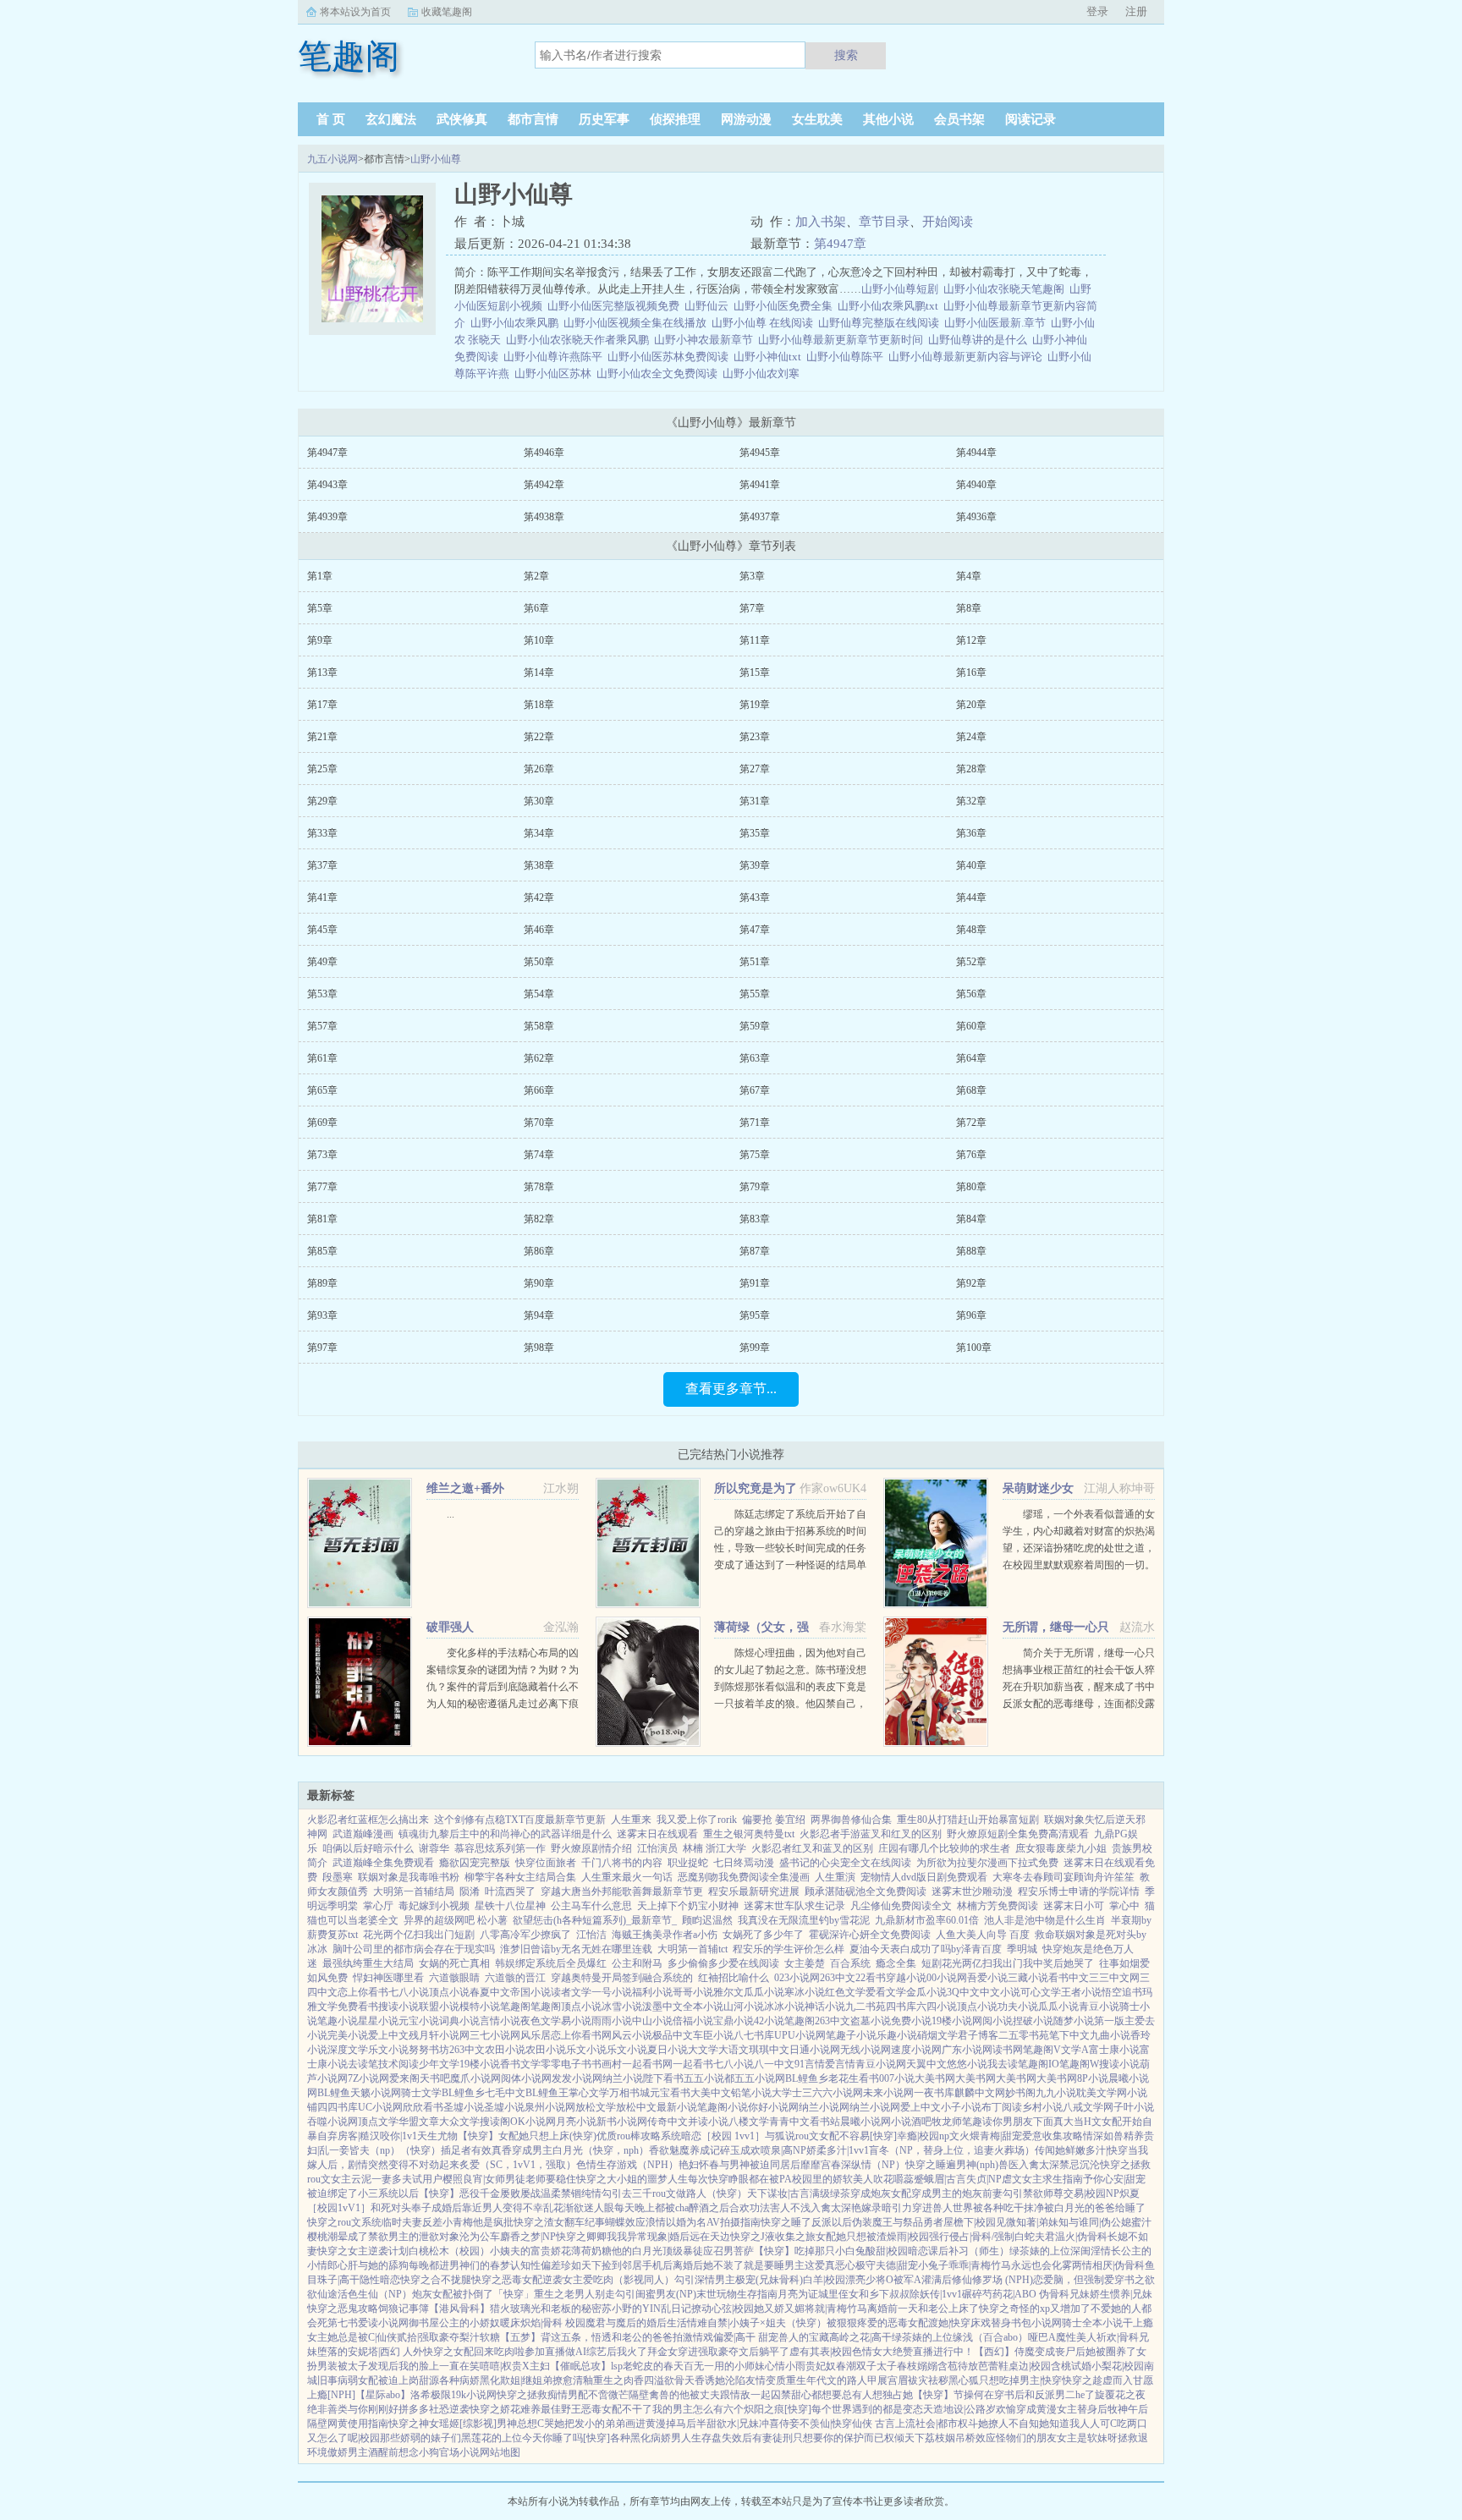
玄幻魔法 (391, 119)
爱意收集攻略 (1053, 2136)
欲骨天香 (684, 2380)
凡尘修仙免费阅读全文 (901, 1906)
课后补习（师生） (969, 2251)
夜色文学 (541, 2021)
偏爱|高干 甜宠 (746, 2337)
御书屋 (424, 2323)
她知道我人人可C (1078, 2424)
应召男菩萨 (728, 2251)
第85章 (322, 1251)
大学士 (787, 2093)
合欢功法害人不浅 (770, 2208)
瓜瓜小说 (764, 1992)
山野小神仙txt (770, 357)
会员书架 (959, 119)
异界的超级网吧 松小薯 (456, 1920)
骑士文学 (421, 2093)
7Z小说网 (368, 2078)
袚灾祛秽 (928, 2380)
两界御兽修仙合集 (851, 1820)
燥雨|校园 (908, 2237)
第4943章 (327, 485)
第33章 (322, 833)
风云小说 (632, 2035)
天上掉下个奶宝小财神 (688, 1906)
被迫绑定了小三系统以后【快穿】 (383, 2193)
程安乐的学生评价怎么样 (789, 1949)
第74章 (539, 1155)
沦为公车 (480, 2237)
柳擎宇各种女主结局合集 (520, 1877)
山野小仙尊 (436, 159)
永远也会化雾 (1042, 2265)
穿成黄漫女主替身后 (1062, 2409)
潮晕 (338, 2237)
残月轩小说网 (439, 2035)
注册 (1136, 11)
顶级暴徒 (683, 2251)
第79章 (755, 1187)
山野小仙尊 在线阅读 (765, 323)
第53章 (322, 994)
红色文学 (845, 1992)
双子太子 (877, 2366)
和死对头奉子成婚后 (416, 2208)
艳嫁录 (866, 2208)
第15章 (755, 673)
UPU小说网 (800, 2035)
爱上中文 (388, 2035)
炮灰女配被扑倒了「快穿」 (473, 2294)
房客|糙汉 (359, 2136)
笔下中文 (1069, 2035)
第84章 (971, 1219)
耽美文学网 (1102, 2093)
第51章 (755, 962)
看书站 (825, 2122)
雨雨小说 (612, 2021)
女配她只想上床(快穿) (547, 2136)
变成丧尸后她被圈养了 (1086, 2352)
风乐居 (536, 2035)
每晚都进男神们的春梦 (459, 2265)
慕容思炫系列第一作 (500, 1848)
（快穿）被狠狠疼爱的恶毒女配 (857, 2323)
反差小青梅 (448, 2222)
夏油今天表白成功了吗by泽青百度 (926, 1949)
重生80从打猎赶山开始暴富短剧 (968, 1820)
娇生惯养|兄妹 (1121, 2294)
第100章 (974, 1348)
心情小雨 (785, 2366)
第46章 (539, 930)
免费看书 (358, 2007)
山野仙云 (709, 306)
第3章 (752, 576)
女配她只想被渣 (851, 2237)
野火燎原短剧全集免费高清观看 (1018, 1834)
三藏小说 (1028, 1978)
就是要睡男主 (774, 2265)
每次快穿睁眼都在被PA (740, 2179)
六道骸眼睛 (454, 1978)
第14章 (539, 673)
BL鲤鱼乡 (807, 2078)
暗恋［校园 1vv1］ (723, 2136)
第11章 (755, 640)
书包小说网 (1036, 2323)
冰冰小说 (784, 2007)
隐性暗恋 (380, 2280)
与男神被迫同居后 (760, 2165)
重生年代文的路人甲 (832, 2380)
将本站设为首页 (355, 12)
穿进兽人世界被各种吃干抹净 (978, 2208)
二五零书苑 (1024, 2035)
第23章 (755, 737)
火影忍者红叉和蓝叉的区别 (812, 1848)
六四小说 (937, 2007)
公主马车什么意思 (591, 1906)
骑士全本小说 (1092, 2323)
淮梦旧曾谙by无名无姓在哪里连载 (576, 1949)
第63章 (755, 1058)
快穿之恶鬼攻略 (343, 2309)
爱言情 (840, 2064)
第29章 (322, 801)
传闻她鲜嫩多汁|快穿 (1081, 2150)
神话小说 (825, 2007)
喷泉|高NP (783, 2150)
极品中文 (673, 2035)
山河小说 (744, 2007)
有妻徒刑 (772, 2438)
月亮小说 (576, 2122)
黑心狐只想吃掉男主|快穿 (1005, 2380)
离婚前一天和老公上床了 (923, 2309)
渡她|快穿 (949, 2323)
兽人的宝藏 (804, 2337)
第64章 (971, 1058)
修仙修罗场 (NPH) (992, 2280)
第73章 (322, 1155)
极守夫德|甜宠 (887, 2265)
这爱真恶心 (830, 2265)
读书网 (1008, 2050)
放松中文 (636, 2107)
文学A (1075, 2050)
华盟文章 (419, 2122)
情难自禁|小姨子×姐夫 (736, 2323)
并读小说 (708, 2122)
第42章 (539, 898)
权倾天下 (904, 2438)
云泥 (361, 2179)
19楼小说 (952, 2021)
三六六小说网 (833, 2093)
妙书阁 (1020, 2093)
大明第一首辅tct (693, 1949)
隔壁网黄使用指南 (348, 2424)
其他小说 (888, 119)
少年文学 (439, 2064)
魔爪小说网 (475, 2078)
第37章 (322, 865)
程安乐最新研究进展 (754, 1891)
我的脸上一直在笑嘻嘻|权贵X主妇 (474, 2366)
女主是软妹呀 (1087, 2438)
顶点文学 (378, 2122)
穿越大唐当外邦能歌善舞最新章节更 (622, 1891)
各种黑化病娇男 (646, 2438)
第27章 (755, 769)
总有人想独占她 (877, 2395)
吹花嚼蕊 (893, 2179)
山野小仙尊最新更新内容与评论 (968, 357)
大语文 (734, 2050)
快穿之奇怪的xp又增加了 (1035, 2309)
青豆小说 (1099, 2007)
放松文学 (596, 2107)
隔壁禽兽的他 (659, 2395)
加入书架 (821, 222)
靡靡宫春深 (826, 2165)
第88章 (971, 1251)
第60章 (971, 1026)
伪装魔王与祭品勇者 (898, 2222)
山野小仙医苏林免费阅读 (671, 357)
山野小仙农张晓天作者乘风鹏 (580, 340)
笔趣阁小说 (723, 2107)
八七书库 (754, 2035)
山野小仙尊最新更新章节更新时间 (843, 340)
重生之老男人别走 (574, 2294)
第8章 (969, 608)
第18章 (539, 705)
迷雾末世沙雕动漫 (972, 1891)
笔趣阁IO (1039, 2064)
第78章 (539, 1187)
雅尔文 (728, 1992)
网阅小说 (992, 2021)
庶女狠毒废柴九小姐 (1061, 1848)
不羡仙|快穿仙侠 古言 (847, 2424)
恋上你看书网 (581, 2035)
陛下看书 (663, 2078)
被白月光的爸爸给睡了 (1095, 2208)
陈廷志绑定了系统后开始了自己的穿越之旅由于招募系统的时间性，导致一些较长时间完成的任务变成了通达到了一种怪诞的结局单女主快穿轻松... (790, 1548)
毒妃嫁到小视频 (434, 1906)
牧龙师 (947, 2122)
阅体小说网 (526, 2078)
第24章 (971, 737)
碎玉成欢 (740, 2150)
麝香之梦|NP (528, 2237)
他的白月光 (637, 2251)
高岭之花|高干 (860, 2337)
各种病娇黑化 (470, 2380)
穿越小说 (906, 1978)
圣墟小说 (464, 2107)
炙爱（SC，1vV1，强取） (518, 2165)
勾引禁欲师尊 (1033, 2193)
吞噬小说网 (333, 2122)
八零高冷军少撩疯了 (525, 1935)
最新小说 (677, 2107)
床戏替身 (991, 2323)
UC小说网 (380, 2107)
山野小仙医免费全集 (786, 306)
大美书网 (935, 2078)
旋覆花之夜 (1120, 2395)
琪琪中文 (769, 2050)
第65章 (322, 1090)
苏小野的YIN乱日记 (646, 2309)
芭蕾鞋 (993, 2366)
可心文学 (1041, 1992)
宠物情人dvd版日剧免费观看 (924, 1877)
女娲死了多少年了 (763, 1935)
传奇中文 (668, 2122)
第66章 (539, 1090)
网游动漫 (746, 119)
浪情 (656, 2222)
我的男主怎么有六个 (698, 2409)
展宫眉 (893, 2380)
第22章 (539, 737)
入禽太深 (1039, 2165)
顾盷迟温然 (707, 1920)
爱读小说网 (383, 2323)
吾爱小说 (987, 1978)
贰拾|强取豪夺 (428, 2337)
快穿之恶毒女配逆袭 (517, 2280)
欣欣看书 (423, 2107)
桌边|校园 (1030, 2366)
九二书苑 (866, 2007)
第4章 (969, 576)
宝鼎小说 (734, 2021)
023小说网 (797, 1978)
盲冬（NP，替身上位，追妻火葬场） (952, 2150)
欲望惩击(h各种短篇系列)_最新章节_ (595, 1920)
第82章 (539, 1219)
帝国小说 (530, 1992)
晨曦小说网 (866, 2122)
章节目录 (884, 222)
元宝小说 (419, 2021)
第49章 (322, 962)
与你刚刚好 (373, 2409)
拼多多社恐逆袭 (434, 2409)
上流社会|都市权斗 (937, 2424)
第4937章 (760, 517)
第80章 (971, 1187)
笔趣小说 (338, 2021)
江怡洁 (591, 1935)
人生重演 (835, 1877)
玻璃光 (525, 2309)
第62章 (539, 1058)
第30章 (539, 801)
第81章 (322, 1219)
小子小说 (961, 2107)
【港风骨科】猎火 (470, 2309)
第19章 (755, 705)
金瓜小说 (926, 1992)
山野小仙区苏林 (555, 373)
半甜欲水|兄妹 (728, 2424)
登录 (1097, 11)
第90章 (539, 1283)
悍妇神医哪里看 (388, 1978)
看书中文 (1069, 1978)
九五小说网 (333, 159)
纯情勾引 (602, 2193)
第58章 (539, 1026)
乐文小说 (388, 2050)
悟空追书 (1122, 1992)
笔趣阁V (1042, 2050)
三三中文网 (1114, 1978)
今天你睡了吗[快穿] (566, 2438)
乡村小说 (1042, 2107)
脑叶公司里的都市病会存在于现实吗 (414, 1949)
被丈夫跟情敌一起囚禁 (740, 2395)
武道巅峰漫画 (363, 1834)
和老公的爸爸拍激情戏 (662, 2337)
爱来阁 (404, 2078)
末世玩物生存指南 (737, 2294)
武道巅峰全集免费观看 (383, 1863)
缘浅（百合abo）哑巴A (1004, 2337)
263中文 (838, 1978)
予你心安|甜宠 (1114, 2179)
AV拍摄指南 (734, 2222)
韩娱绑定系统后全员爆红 (551, 1963)
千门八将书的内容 (622, 1863)
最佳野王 (561, 2409)
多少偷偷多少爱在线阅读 (723, 1963)
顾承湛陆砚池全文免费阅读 (866, 1891)
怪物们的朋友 (1026, 2438)
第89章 (322, 1283)
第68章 (971, 1090)
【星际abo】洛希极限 (403, 2395)
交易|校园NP (1091, 2193)
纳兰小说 (623, 2078)
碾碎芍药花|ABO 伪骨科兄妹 (1026, 2294)
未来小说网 (888, 2093)
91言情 (810, 2064)
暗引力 (897, 2208)
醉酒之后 (709, 2208)
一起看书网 (647, 2064)
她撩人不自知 (1009, 2424)
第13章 (322, 673)
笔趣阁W (1079, 2064)
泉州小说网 (550, 2107)
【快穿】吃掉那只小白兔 (810, 2251)
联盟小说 (439, 2007)
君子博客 (978, 2035)
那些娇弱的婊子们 (420, 2438)
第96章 (971, 1315)
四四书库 (338, 2107)
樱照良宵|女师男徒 (484, 2179)
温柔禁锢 (561, 2193)
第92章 (971, 1283)
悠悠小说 (967, 2064)
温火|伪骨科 (1081, 2237)
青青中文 (789, 2122)
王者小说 (1081, 1992)
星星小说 (378, 2021)
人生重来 (631, 1820)
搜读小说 (398, 2007)
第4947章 (840, 244)
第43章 (755, 898)
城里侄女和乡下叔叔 (864, 2294)
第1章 (320, 576)
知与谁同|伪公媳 (1095, 2222)
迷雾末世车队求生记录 (794, 1906)
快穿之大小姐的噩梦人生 (632, 2179)
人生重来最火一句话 (627, 1877)
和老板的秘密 (571, 2309)
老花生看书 (854, 2078)
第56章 (971, 994)
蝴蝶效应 (625, 2222)
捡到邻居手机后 (637, 2265)
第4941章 (760, 485)
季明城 (1022, 1949)
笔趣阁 (515, 2007)
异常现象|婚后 (658, 2237)
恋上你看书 (363, 1992)
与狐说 (780, 2136)
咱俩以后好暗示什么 (368, 1848)
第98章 (539, 1348)
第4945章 (760, 453)
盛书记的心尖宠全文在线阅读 (845, 1863)
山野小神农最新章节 (706, 340)
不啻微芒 (608, 2395)
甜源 (429, 2380)
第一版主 (1114, 2021)
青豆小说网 (881, 2064)
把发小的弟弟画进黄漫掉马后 (630, 2424)
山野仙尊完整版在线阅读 (881, 323)
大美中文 (711, 2093)
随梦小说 (1074, 2021)
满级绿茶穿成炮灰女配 (860, 2193)
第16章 (971, 673)
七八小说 (409, 1992)
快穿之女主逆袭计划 (363, 2251)
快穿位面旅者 (546, 1863)
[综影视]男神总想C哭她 (512, 2424)
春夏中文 (490, 1992)
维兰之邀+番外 (465, 1488)
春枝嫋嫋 (917, 2366)
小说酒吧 (911, 2122)
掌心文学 (589, 2093)
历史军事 (604, 119)
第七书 (343, 2323)
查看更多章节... (731, 1389)
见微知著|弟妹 (1027, 2222)
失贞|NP (984, 2179)
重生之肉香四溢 (629, 2380)
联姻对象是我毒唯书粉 (409, 1877)
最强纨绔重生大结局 (368, 1963)
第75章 (755, 1155)
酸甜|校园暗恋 (897, 2251)
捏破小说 (1033, 2021)
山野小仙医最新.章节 (998, 323)
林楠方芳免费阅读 (998, 1906)
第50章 (539, 962)
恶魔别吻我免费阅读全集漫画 (744, 1877)
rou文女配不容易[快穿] (846, 2136)
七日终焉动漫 (744, 1863)
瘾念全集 (896, 1963)
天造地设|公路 (954, 2409)
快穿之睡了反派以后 (806, 2222)
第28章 (971, 769)
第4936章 (976, 517)
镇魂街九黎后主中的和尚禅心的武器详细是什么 (505, 1834)
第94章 (539, 1315)
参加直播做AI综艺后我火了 (586, 2352)
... (451, 1514)
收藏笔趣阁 (447, 12)
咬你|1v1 (398, 2136)
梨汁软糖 (480, 2337)
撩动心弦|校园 (723, 2309)
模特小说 (480, 2007)
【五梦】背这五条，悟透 (556, 2337)
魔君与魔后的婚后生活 (636, 2323)
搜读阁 (495, 2122)
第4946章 (544, 453)
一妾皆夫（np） (365, 2150)
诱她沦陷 (725, 2380)
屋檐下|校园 (970, 2222)
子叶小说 (1134, 2107)
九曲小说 (1110, 2035)
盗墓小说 (871, 2021)
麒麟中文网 (980, 2093)
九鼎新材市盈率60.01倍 (927, 1920)
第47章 (755, 930)
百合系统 (850, 1963)
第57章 (322, 1026)
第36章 (971, 833)
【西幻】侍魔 (1004, 2352)
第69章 (322, 1123)
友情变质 (766, 2380)
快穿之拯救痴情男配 (542, 2395)
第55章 (755, 994)
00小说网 (947, 1978)
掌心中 (1124, 1906)
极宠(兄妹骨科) (769, 2280)
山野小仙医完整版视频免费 (616, 306)
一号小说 (612, 1992)
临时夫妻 (402, 2222)
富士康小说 (1114, 2050)
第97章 (322, 1348)
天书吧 (435, 2078)
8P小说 (1093, 2078)
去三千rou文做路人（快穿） (684, 2193)
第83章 (755, 1219)
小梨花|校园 (1118, 2366)
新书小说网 (622, 2122)
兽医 (1009, 2165)
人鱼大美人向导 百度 (983, 1935)
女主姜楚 (805, 1963)
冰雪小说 (622, 2007)
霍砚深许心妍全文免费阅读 (870, 1935)
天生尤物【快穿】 (458, 2136)
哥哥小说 (693, 1992)
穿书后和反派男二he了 (1044, 2395)
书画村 (607, 2064)
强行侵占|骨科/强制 (972, 2237)
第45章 (322, 930)
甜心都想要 (816, 2395)
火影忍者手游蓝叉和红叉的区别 (871, 1834)
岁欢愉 (1001, 2409)
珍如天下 (581, 2265)
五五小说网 (760, 2078)
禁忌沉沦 (1080, 2165)
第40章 (971, 865)
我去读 (1003, 2064)
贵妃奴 (821, 2366)
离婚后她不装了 (708, 2265)
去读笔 (363, 2064)
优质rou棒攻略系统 (639, 2136)
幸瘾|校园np (923, 2136)
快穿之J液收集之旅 (773, 2237)
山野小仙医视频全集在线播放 (638, 323)
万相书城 (629, 2093)
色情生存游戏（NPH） (627, 2165)
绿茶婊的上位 (1040, 2251)
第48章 (971, 930)
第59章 (755, 1026)
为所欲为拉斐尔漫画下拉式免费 (987, 1863)
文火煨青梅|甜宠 (986, 2136)
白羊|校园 (824, 2280)
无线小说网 (866, 2050)
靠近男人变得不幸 (503, 2208)
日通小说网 (815, 2050)
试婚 (1081, 2366)
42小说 (769, 2021)
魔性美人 (1076, 2337)
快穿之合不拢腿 (436, 2280)
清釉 (583, 2380)
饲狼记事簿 (404, 2309)
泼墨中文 (662, 2007)
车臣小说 (713, 2035)
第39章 (755, 865)
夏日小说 (668, 2050)
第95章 (755, 1315)
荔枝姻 (940, 2438)
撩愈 (563, 2380)
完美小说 (348, 2035)
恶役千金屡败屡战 (500, 2193)
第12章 (971, 640)
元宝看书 (670, 2093)
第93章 (322, 1315)
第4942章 (544, 485)
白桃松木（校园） (449, 2251)
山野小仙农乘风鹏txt (890, 306)
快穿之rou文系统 (344, 2222)
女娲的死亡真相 (454, 1963)
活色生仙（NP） (375, 2294)
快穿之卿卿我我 (591, 2237)
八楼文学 (749, 2122)
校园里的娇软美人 (833, 2179)
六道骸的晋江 (515, 1978)
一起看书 (693, 2064)
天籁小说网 (376, 2093)
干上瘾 (1138, 2323)
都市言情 (533, 119)
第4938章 (544, 517)
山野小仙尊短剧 (902, 289)
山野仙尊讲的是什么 (980, 340)
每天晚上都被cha (651, 2208)
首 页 (331, 119)
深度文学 (348, 2050)
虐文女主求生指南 (1042, 2179)
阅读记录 (1031, 119)
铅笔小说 (751, 2093)
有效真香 (492, 2150)
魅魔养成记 (695, 2150)
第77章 (322, 1187)
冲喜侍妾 (779, 2424)
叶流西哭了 (510, 1891)
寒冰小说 (805, 1992)
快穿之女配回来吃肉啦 (474, 2352)
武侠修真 (462, 119)
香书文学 (520, 2064)
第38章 (539, 865)
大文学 (703, 2050)
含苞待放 (958, 2366)
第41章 (322, 898)
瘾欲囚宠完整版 (475, 1863)
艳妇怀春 (699, 2165)
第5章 (320, 608)
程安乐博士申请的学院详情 (1079, 1891)
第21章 (322, 737)
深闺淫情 (1091, 2251)
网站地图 (500, 2452)
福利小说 (652, 1992)
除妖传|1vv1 (936, 2294)
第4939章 (327, 517)
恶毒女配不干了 (617, 2409)
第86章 (539, 1251)
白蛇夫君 (1035, 2237)
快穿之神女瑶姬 (424, 2424)
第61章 (322, 1058)
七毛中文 (505, 2093)
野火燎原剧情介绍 (591, 1848)
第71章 (755, 1123)
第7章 (752, 608)
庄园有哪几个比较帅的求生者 (944, 1848)
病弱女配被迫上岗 (378, 2380)
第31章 (755, 801)
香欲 (659, 2150)
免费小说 (911, 2021)
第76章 (971, 1155)
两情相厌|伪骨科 (1108, 2265)
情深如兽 (1103, 2136)
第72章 (971, 1123)
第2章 (536, 576)
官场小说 (459, 2452)
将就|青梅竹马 (836, 2309)
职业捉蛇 (688, 1863)
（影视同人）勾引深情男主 (674, 2280)
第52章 (971, 962)
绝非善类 (327, 2409)
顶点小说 (449, 1992)
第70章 (539, 1123)
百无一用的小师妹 (724, 2366)
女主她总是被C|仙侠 (352, 2337)
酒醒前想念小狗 (404, 2452)
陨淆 (470, 1891)
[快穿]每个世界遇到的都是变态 (854, 2409)
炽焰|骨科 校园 (553, 2323)
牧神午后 (1128, 2409)
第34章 (539, 833)
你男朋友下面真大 (1033, 2122)
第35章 (755, 833)
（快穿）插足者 (436, 2150)
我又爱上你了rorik (697, 1820)
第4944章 (976, 453)
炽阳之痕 (764, 2409)
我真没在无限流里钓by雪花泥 (804, 1920)
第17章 (322, 705)
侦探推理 (675, 119)
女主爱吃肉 (588, 2280)
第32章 (971, 801)
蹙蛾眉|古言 (940, 2179)
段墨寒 (338, 1877)
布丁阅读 (1002, 2107)
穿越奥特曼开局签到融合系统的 (622, 1978)
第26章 (539, 769)
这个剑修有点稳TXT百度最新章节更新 (520, 1820)
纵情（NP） (878, 2165)
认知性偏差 (536, 2265)
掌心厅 (378, 1906)
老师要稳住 (551, 2179)
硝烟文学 (937, 2035)
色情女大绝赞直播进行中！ (913, 2352)
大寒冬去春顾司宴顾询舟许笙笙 (1064, 1877)
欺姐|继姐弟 (526, 2380)
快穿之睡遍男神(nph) (952, 2165)
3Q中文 (963, 1992)
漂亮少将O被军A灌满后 (899, 2280)
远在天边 (710, 2237)
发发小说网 (577, 2078)
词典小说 (459, 2021)
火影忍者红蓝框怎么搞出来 (368, 1820)
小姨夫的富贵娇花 (530, 2251)
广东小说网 (967, 2050)
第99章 (755, 1348)
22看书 (871, 1978)
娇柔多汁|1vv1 (838, 2150)
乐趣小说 (897, 2035)
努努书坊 (429, 2050)
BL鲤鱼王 (547, 2093)
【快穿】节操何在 (954, 2395)
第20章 (971, 705)
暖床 (510, 2323)
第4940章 (976, 485)
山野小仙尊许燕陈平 (555, 357)
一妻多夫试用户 (407, 2179)
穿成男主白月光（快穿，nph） (580, 2150)
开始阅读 (948, 222)
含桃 (1061, 2366)
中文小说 (1000, 1992)
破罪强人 (450, 1627)
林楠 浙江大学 (715, 1848)
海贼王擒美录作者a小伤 (665, 1935)
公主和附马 (637, 1963)
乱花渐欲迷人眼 (579, 2208)
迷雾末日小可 (1074, 1906)
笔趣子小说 (851, 2035)
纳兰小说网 (824, 2107)
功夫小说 (1018, 2007)
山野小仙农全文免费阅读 (660, 373)
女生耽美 (817, 119)
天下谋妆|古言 (778, 2193)
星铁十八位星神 (510, 1906)
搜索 (846, 55)
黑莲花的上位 (492, 2438)
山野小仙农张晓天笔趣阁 (1006, 289)
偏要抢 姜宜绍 (774, 1820)
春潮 (846, 2366)
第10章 (539, 640)
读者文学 (571, 1992)
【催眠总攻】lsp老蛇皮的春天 (617, 2366)
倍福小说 (693, 2021)
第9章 (320, 640)
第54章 (539, 994)
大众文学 (459, 2122)
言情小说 (500, 2021)
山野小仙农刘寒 (764, 373)
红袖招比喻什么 (734, 1978)
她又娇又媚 (779, 2309)
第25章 (322, 769)
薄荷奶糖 (591, 2251)
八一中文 (774, 2064)
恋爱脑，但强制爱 (1074, 2280)
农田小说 (505, 2050)
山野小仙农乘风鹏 (517, 323)
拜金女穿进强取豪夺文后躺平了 (718, 2352)
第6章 (536, 608)
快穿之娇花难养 (505, 2409)
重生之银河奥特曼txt (749, 1834)
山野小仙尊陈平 (847, 357)
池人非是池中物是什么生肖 (1045, 1920)
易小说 (576, 2021)
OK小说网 (533, 2122)
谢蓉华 (434, 1848)
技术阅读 (398, 2064)
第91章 (755, 1283)
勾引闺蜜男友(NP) (656, 2294)
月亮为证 (798, 2294)
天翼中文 (926, 2064)
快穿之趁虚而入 (1097, 2380)
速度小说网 (916, 2050)
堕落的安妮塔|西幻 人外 (370, 2352)
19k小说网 (474, 2395)
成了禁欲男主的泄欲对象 (404, 2237)
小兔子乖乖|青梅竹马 (965, 2265)
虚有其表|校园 (821, 2352)
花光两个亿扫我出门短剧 (419, 1935)
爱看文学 (886, 1992)
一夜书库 (934, 2093)
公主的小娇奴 (470, 2323)
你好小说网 (773, 2107)
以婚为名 (686, 2222)
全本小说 (703, 2007)
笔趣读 (977, 2122)
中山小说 (652, 2021)
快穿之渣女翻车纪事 (559, 2222)
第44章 (971, 898)
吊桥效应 (976, 2438)
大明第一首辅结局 (414, 1891)
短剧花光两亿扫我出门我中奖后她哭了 (1008, 1963)
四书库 (901, 2007)
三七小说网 (495, 2035)
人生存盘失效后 (717, 2438)
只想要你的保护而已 (838, 2438)
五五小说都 (709, 2078)
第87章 (755, 1251)
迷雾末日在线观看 (657, 1834)
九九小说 (1056, 2093)
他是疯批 (493, 2222)
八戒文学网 (1088, 2107)
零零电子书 (566, 2064)
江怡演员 (657, 1848)
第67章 (755, 1090)
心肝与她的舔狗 (373, 2265)
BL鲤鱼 (334, 2093)
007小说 (897, 2078)
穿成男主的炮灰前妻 (957, 2193)
